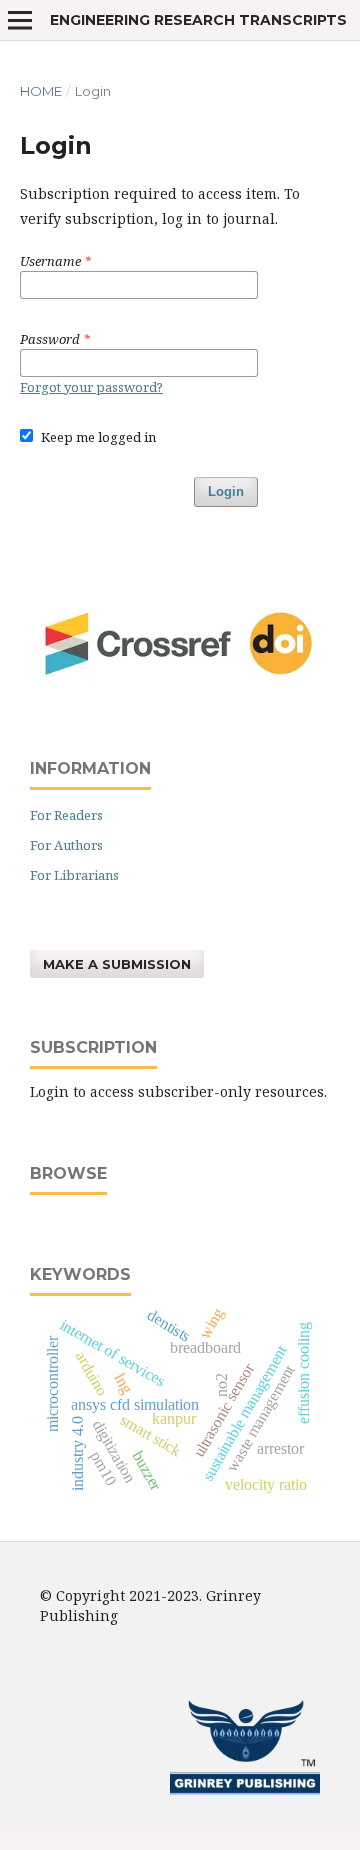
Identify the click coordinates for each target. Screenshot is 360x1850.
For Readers (66, 815)
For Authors (66, 845)
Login (226, 491)
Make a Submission (117, 964)
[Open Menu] (20, 20)
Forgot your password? (91, 387)
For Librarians (74, 875)
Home (41, 91)
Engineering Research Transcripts (198, 20)
